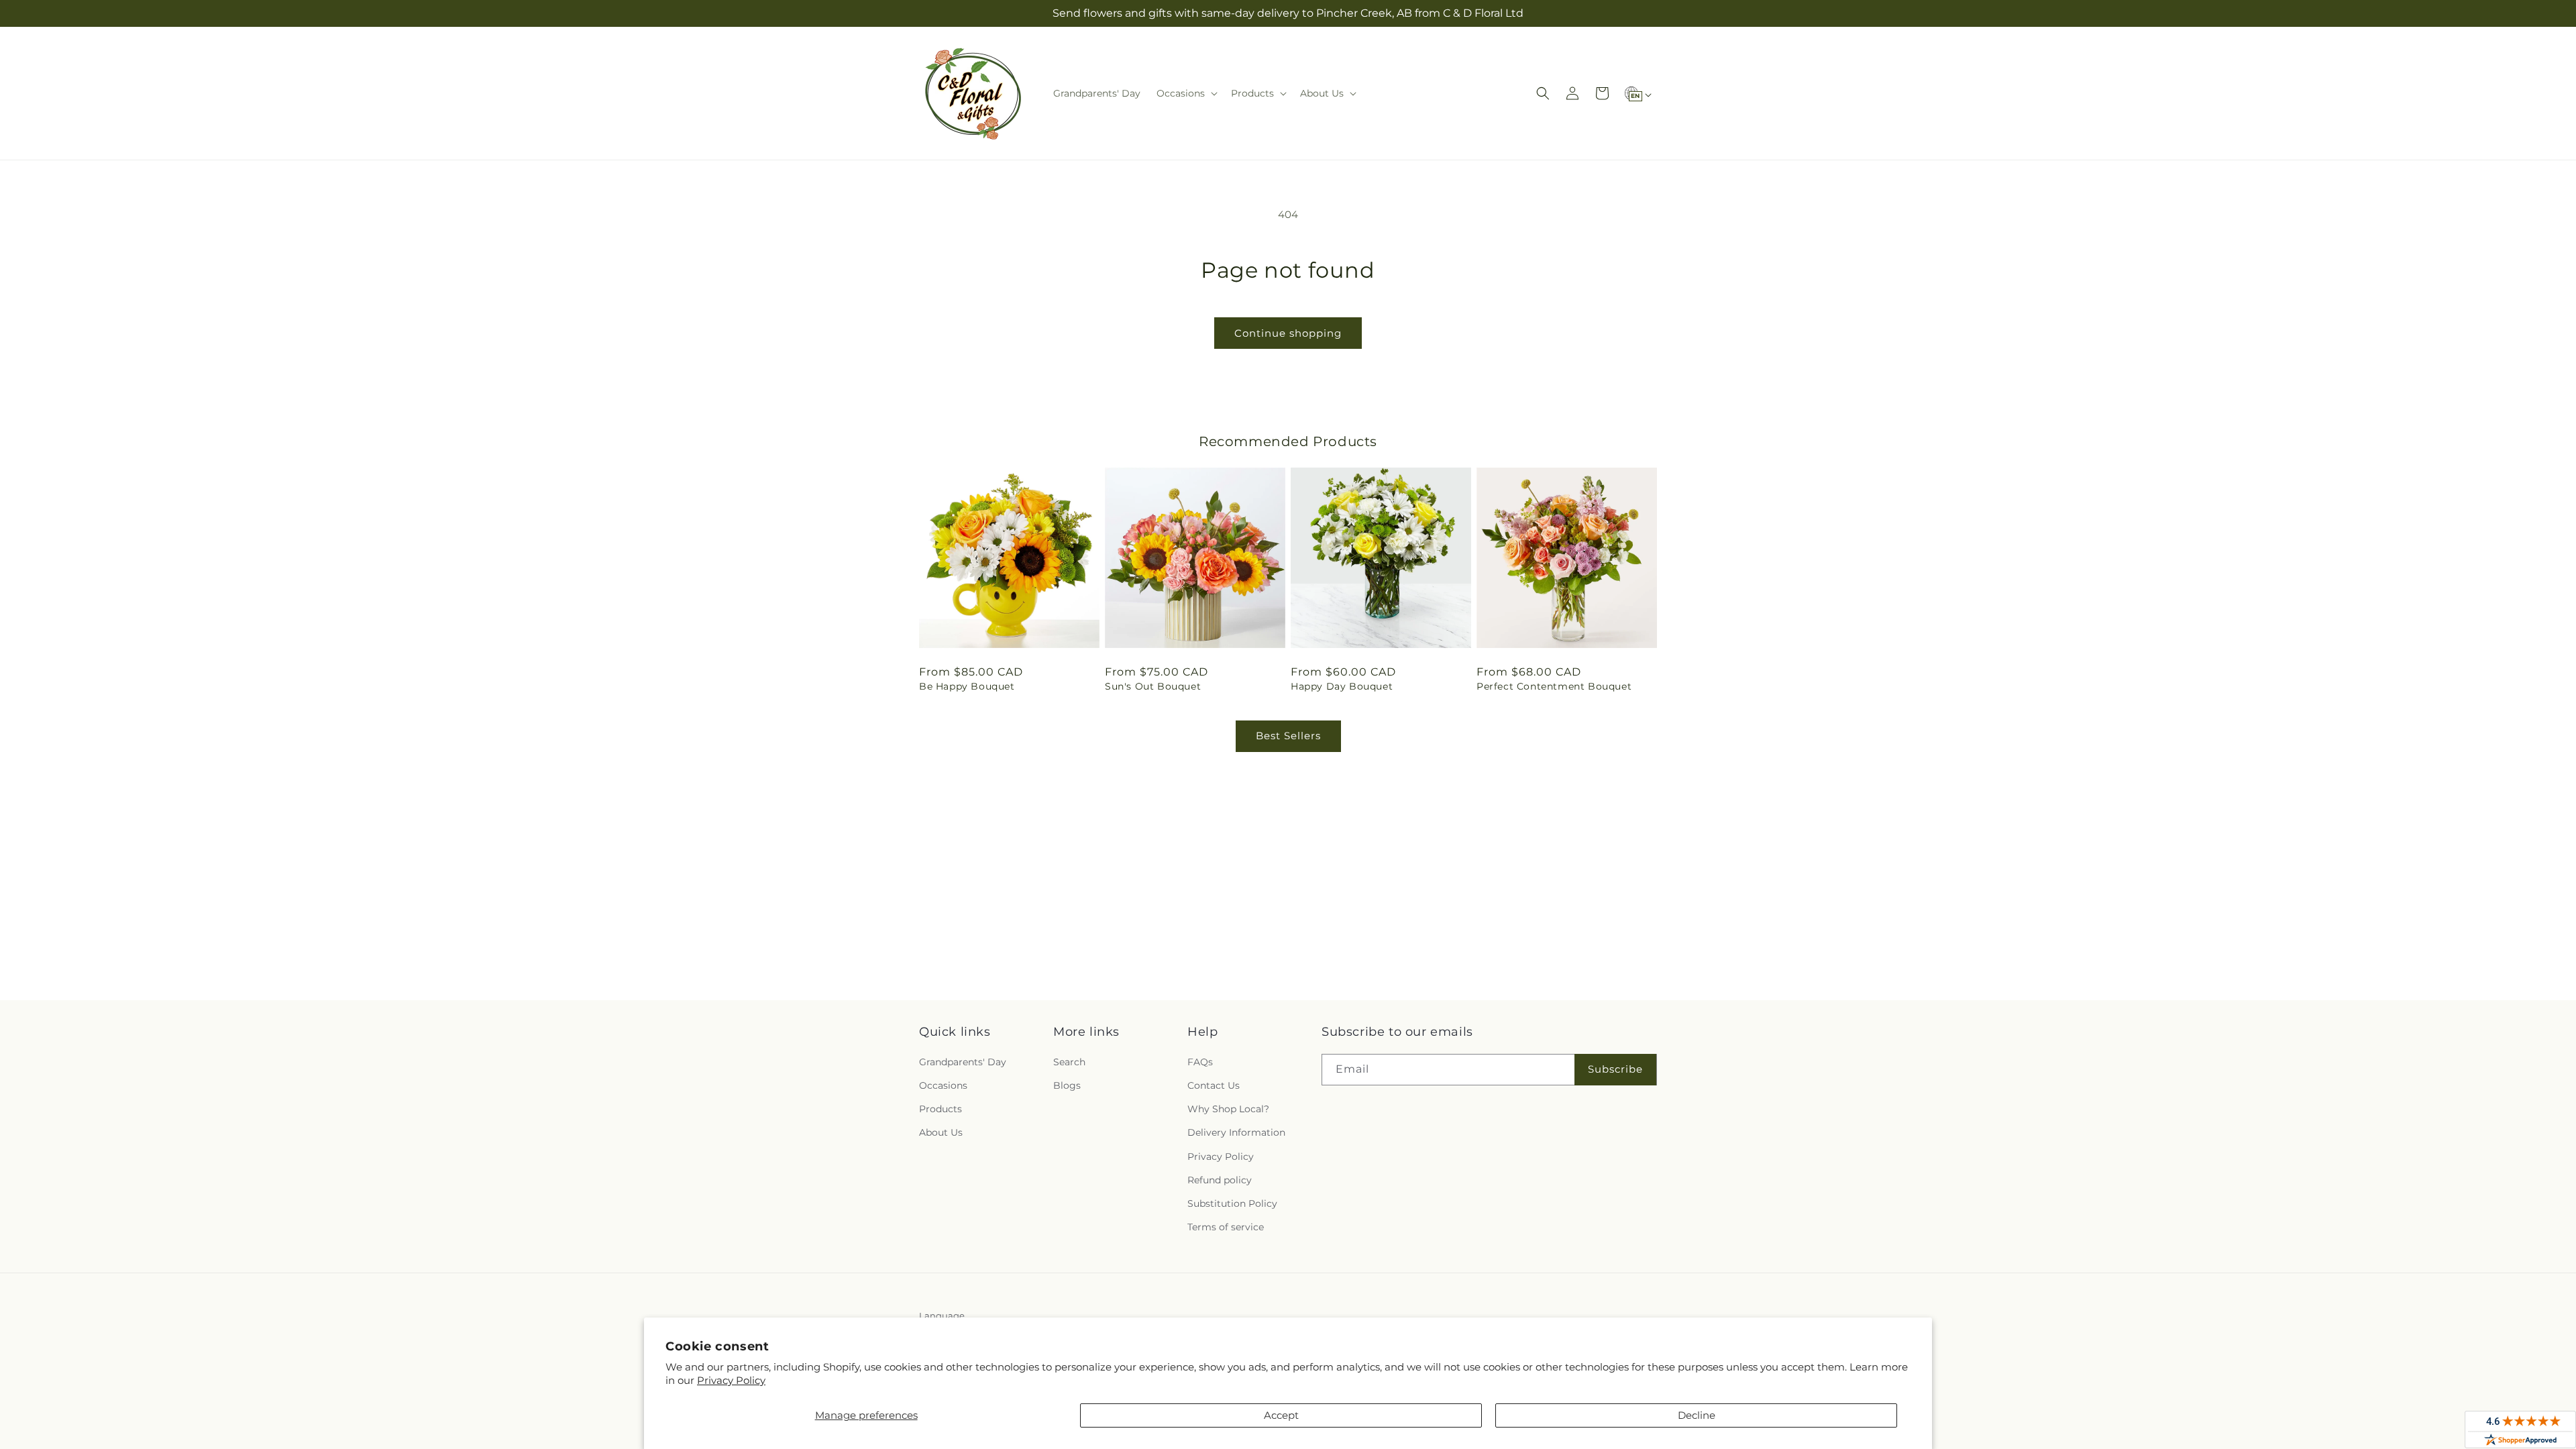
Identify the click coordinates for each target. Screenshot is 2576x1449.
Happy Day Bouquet (1342, 686)
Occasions (943, 1085)
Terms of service (1226, 1227)
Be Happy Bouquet (967, 686)
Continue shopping (1288, 333)
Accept (1281, 1415)
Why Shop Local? (1228, 1109)
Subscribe (1615, 1069)
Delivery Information (1236, 1132)
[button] (1186, 93)
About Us (941, 1132)
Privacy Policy (731, 1380)
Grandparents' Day (963, 1062)
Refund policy (1220, 1180)
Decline (1697, 1415)
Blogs (1067, 1085)
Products (941, 1109)
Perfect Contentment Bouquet (1554, 686)
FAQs (1200, 1062)
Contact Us (1214, 1085)
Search (1069, 1062)
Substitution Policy (1232, 1203)
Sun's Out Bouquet (1153, 686)
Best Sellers (1288, 736)
